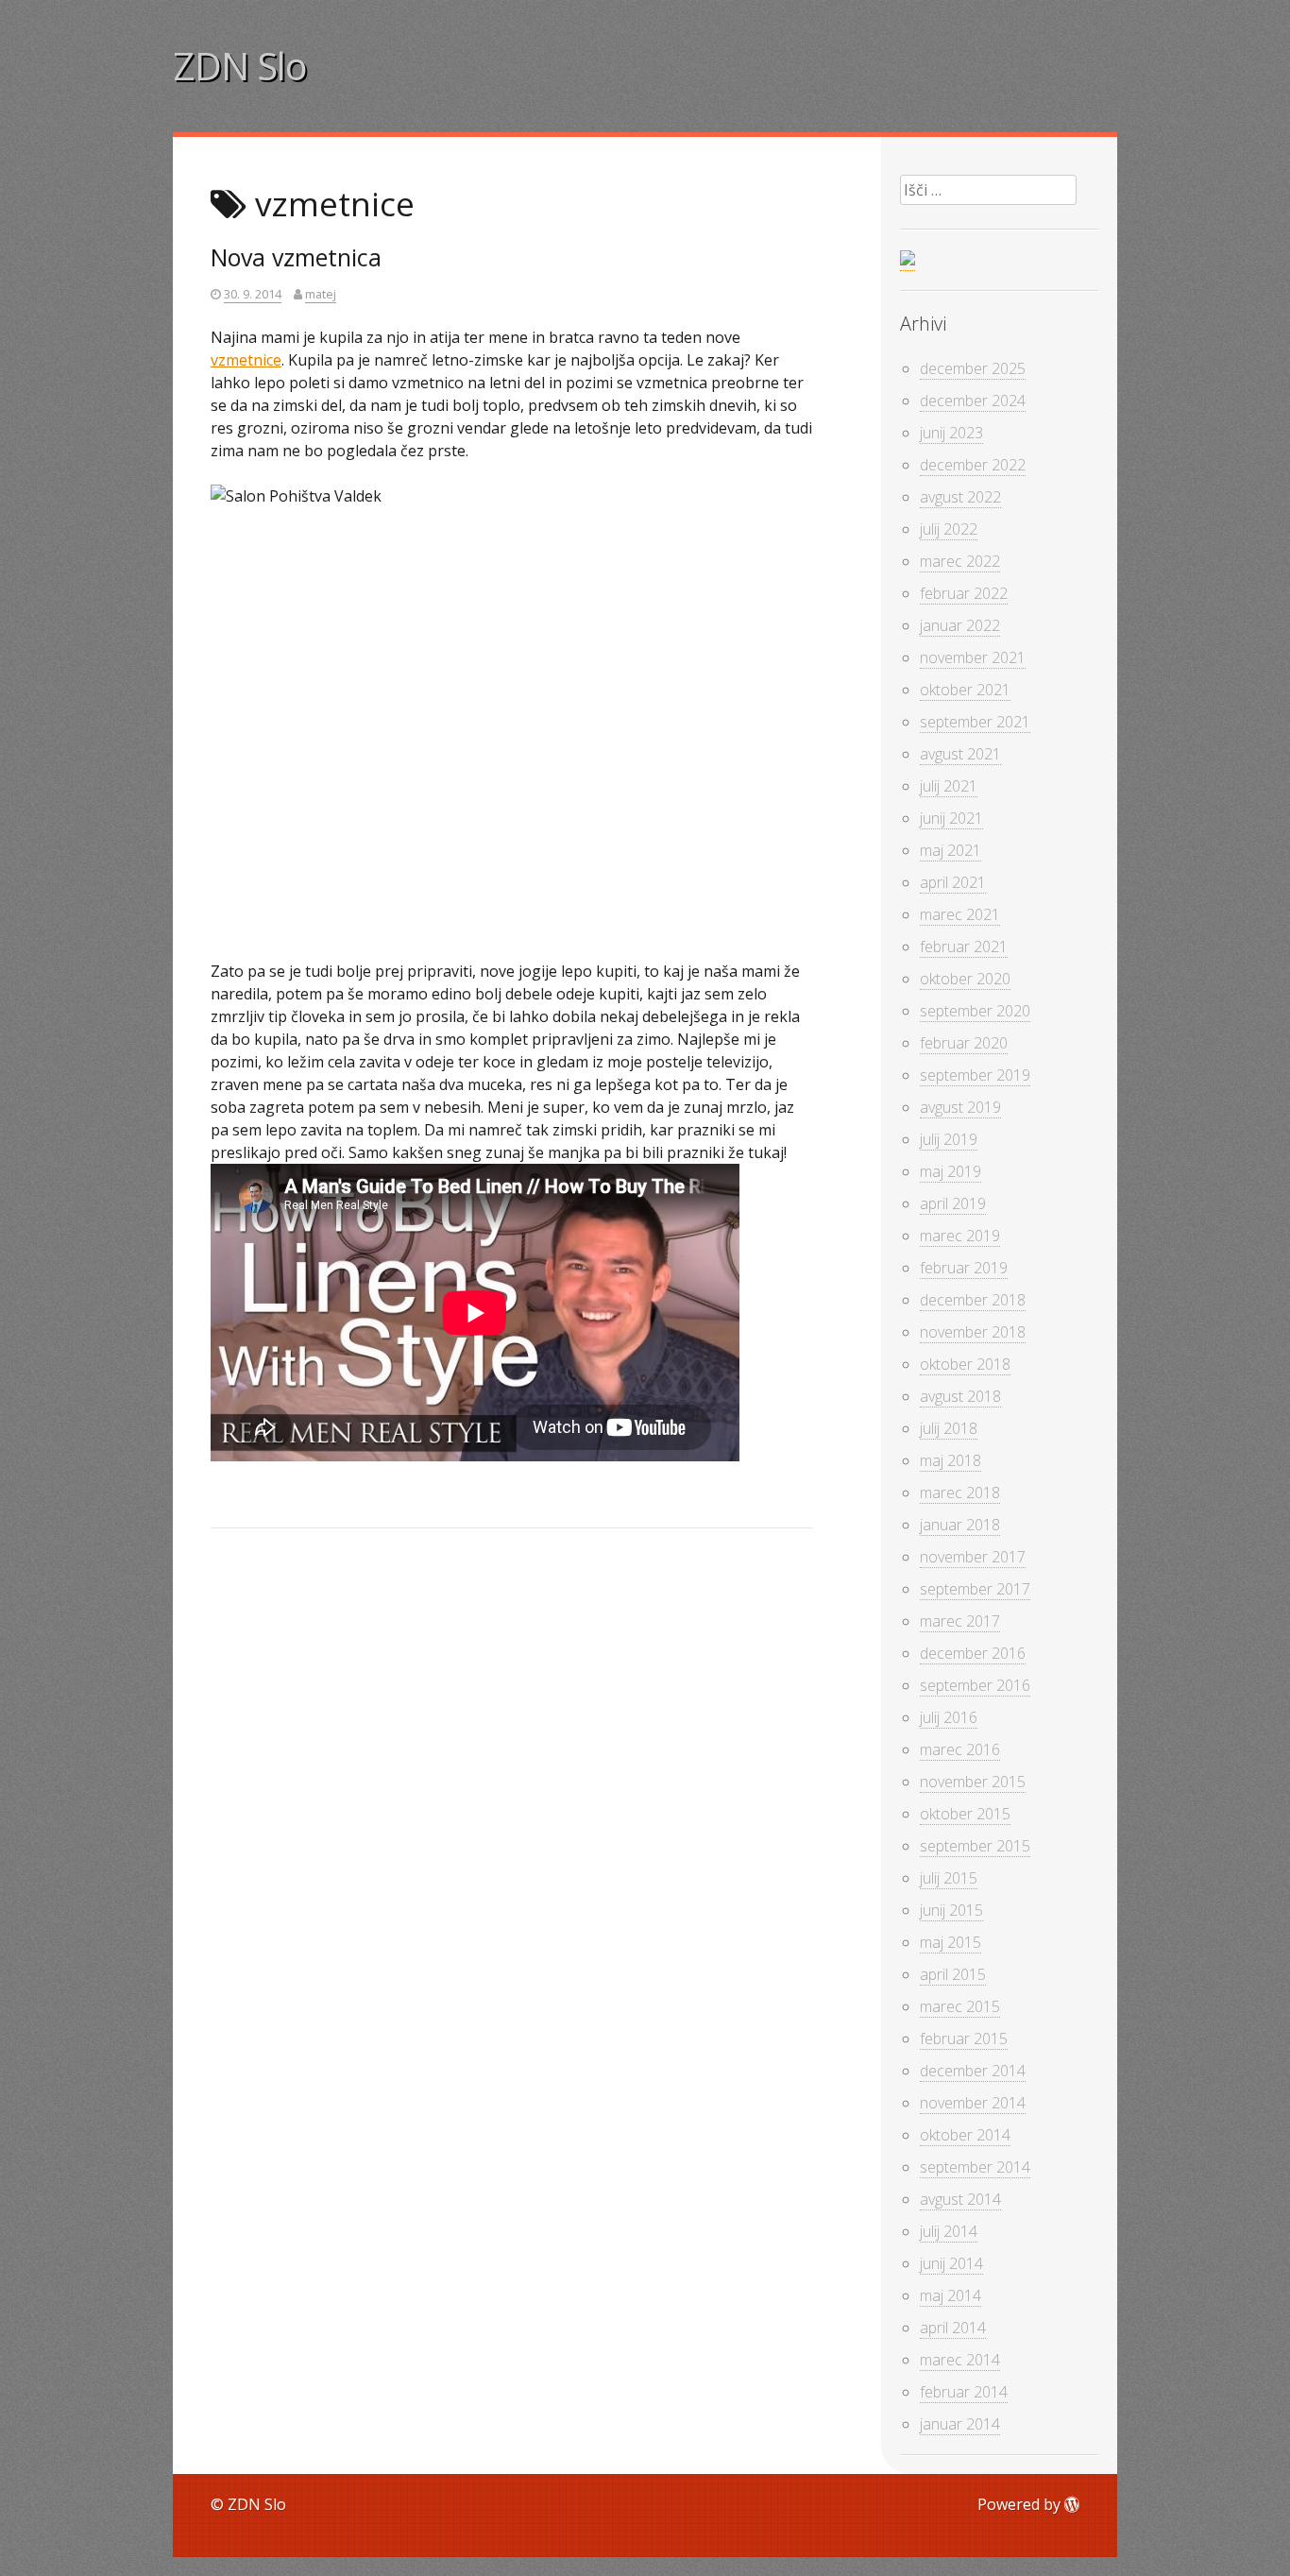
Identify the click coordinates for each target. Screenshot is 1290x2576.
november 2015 (973, 1782)
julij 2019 (949, 1139)
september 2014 (975, 2167)
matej (321, 294)
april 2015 (953, 1974)
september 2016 (975, 1685)
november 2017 (973, 1557)
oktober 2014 (965, 2135)
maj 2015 (951, 1942)
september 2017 (975, 1589)
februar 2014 (964, 2392)
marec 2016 (960, 1749)
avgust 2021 (960, 754)
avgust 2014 (960, 2199)
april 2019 (953, 1203)
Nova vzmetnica (296, 257)
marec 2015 (960, 2006)
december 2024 (973, 401)
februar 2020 (964, 1043)
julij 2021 (949, 786)
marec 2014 (960, 2360)
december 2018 (973, 1300)
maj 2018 (951, 1460)
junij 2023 (951, 433)
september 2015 (975, 1846)
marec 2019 (960, 1236)
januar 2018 (960, 1525)
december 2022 (973, 465)
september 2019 (975, 1075)
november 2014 (973, 2103)
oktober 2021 (965, 690)
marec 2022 (960, 561)
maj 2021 (951, 850)
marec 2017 (960, 1621)
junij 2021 (951, 818)
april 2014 (953, 2328)
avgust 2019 (960, 1107)
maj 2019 (951, 1171)
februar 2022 (964, 593)
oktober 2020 (965, 979)
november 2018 (973, 1332)
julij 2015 (949, 1878)
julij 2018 (949, 1428)
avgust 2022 (960, 497)
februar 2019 (964, 1268)
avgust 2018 (960, 1396)
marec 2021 (960, 914)
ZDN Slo (240, 66)
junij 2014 (951, 2263)
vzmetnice (246, 360)
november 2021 (973, 657)
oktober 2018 (965, 1364)
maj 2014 (951, 2295)
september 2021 (975, 722)
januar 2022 (960, 625)
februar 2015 (964, 2039)
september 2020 (975, 1011)
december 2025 (973, 368)
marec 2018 (960, 1493)
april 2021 (953, 882)
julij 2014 (949, 2231)
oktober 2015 (965, 1814)
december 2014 (973, 2071)
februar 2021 (964, 947)
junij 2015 (951, 1910)
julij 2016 (949, 1717)
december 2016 (973, 1653)
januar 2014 (960, 2424)
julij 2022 (949, 529)
